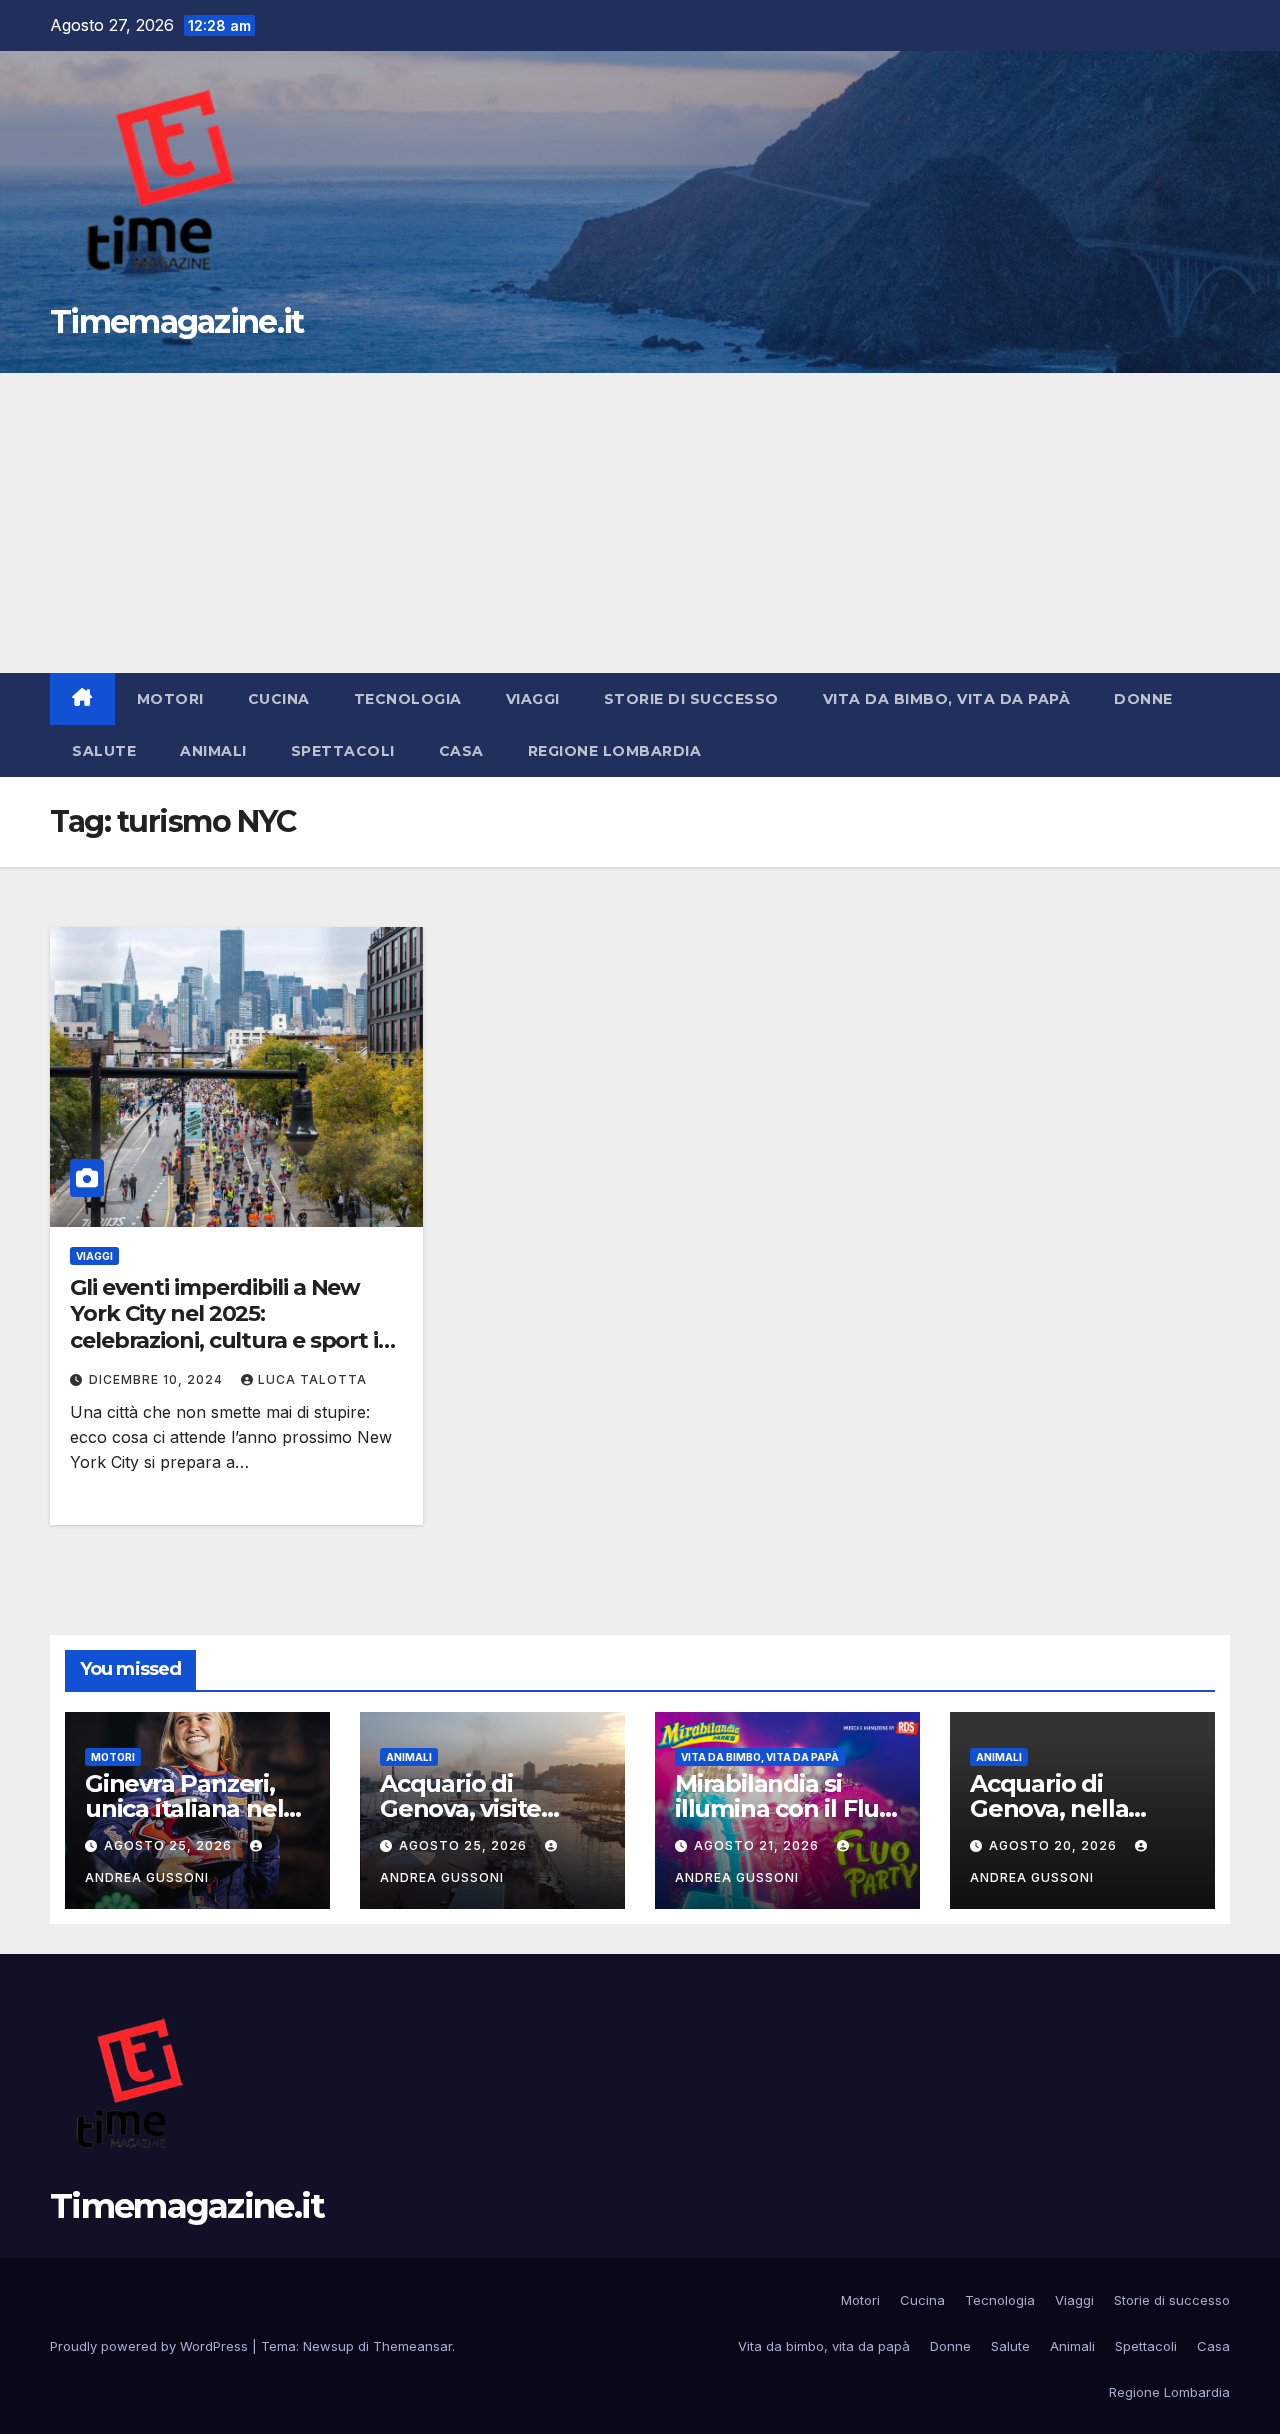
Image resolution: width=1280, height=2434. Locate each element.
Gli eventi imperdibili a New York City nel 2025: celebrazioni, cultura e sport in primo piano (231, 1327)
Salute (104, 751)
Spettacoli (343, 751)
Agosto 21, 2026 (758, 1845)
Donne (1143, 699)
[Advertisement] (640, 523)
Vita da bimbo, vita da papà (947, 699)
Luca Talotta (312, 1379)
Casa (461, 751)
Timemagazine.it (177, 321)
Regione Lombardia (615, 751)
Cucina (279, 699)
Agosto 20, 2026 (1055, 1845)
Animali (213, 751)
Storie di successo (691, 699)
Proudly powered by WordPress (151, 2346)
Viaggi (533, 699)
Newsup (328, 2346)
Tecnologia (408, 699)
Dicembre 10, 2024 (158, 1379)
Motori (170, 699)
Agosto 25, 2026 (170, 1845)
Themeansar (412, 2346)
